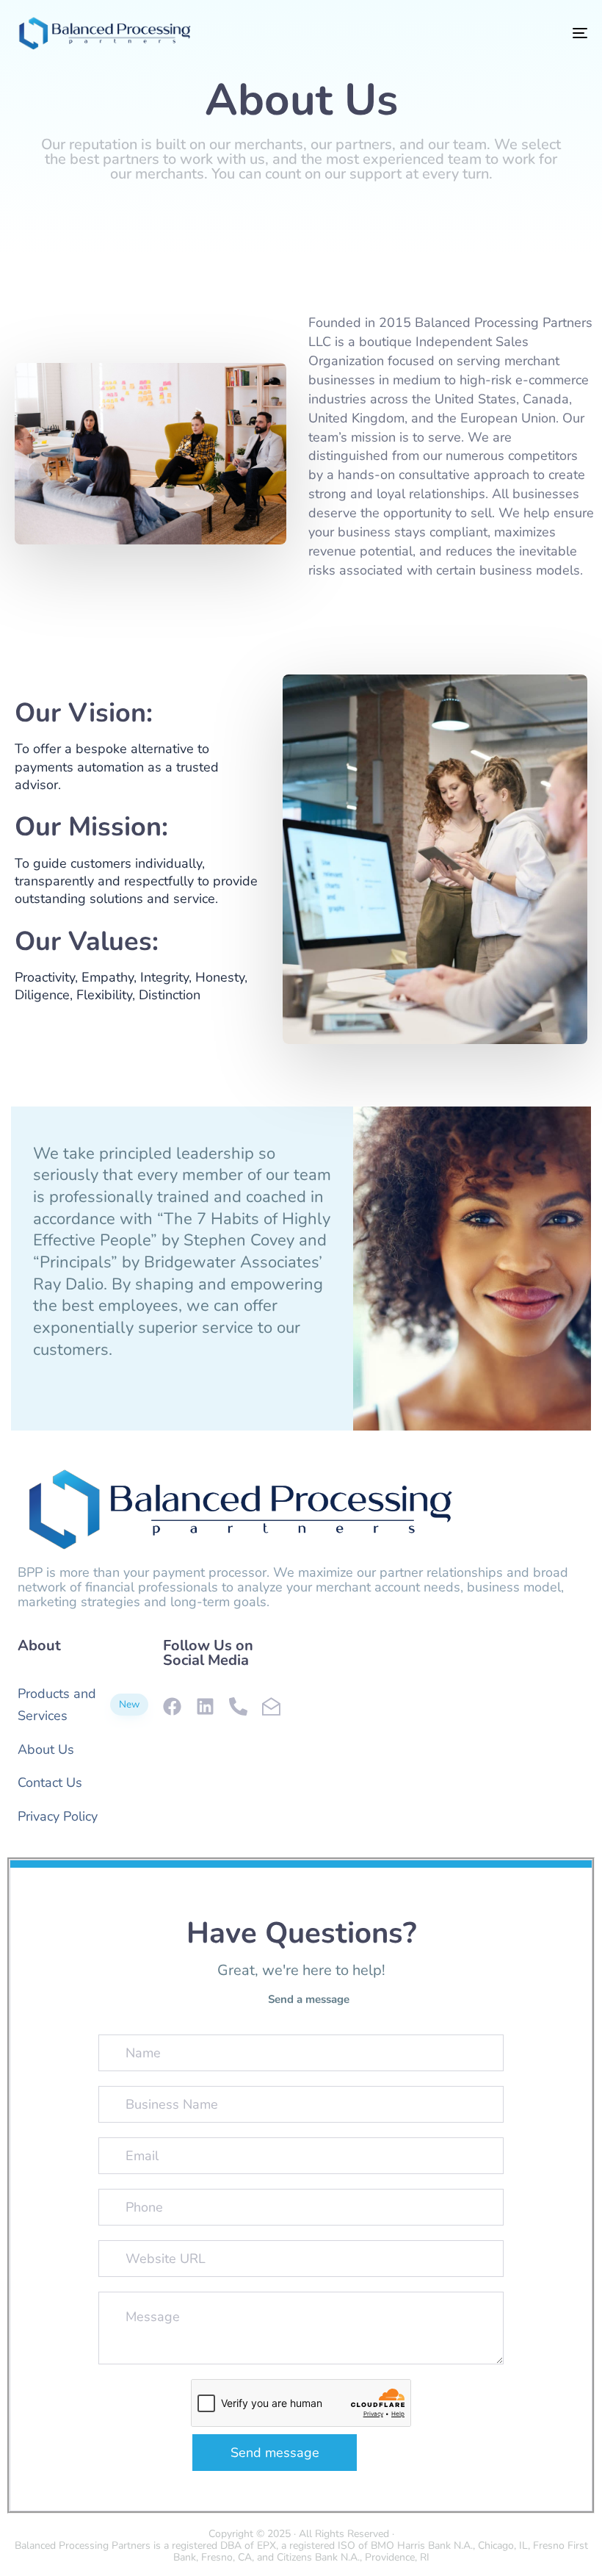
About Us (46, 1749)
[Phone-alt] (238, 1706)
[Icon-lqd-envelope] (271, 1706)
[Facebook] (172, 1706)
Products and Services (79, 1705)
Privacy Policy (58, 1816)
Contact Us (50, 1782)
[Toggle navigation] (492, 33)
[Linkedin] (205, 1706)
